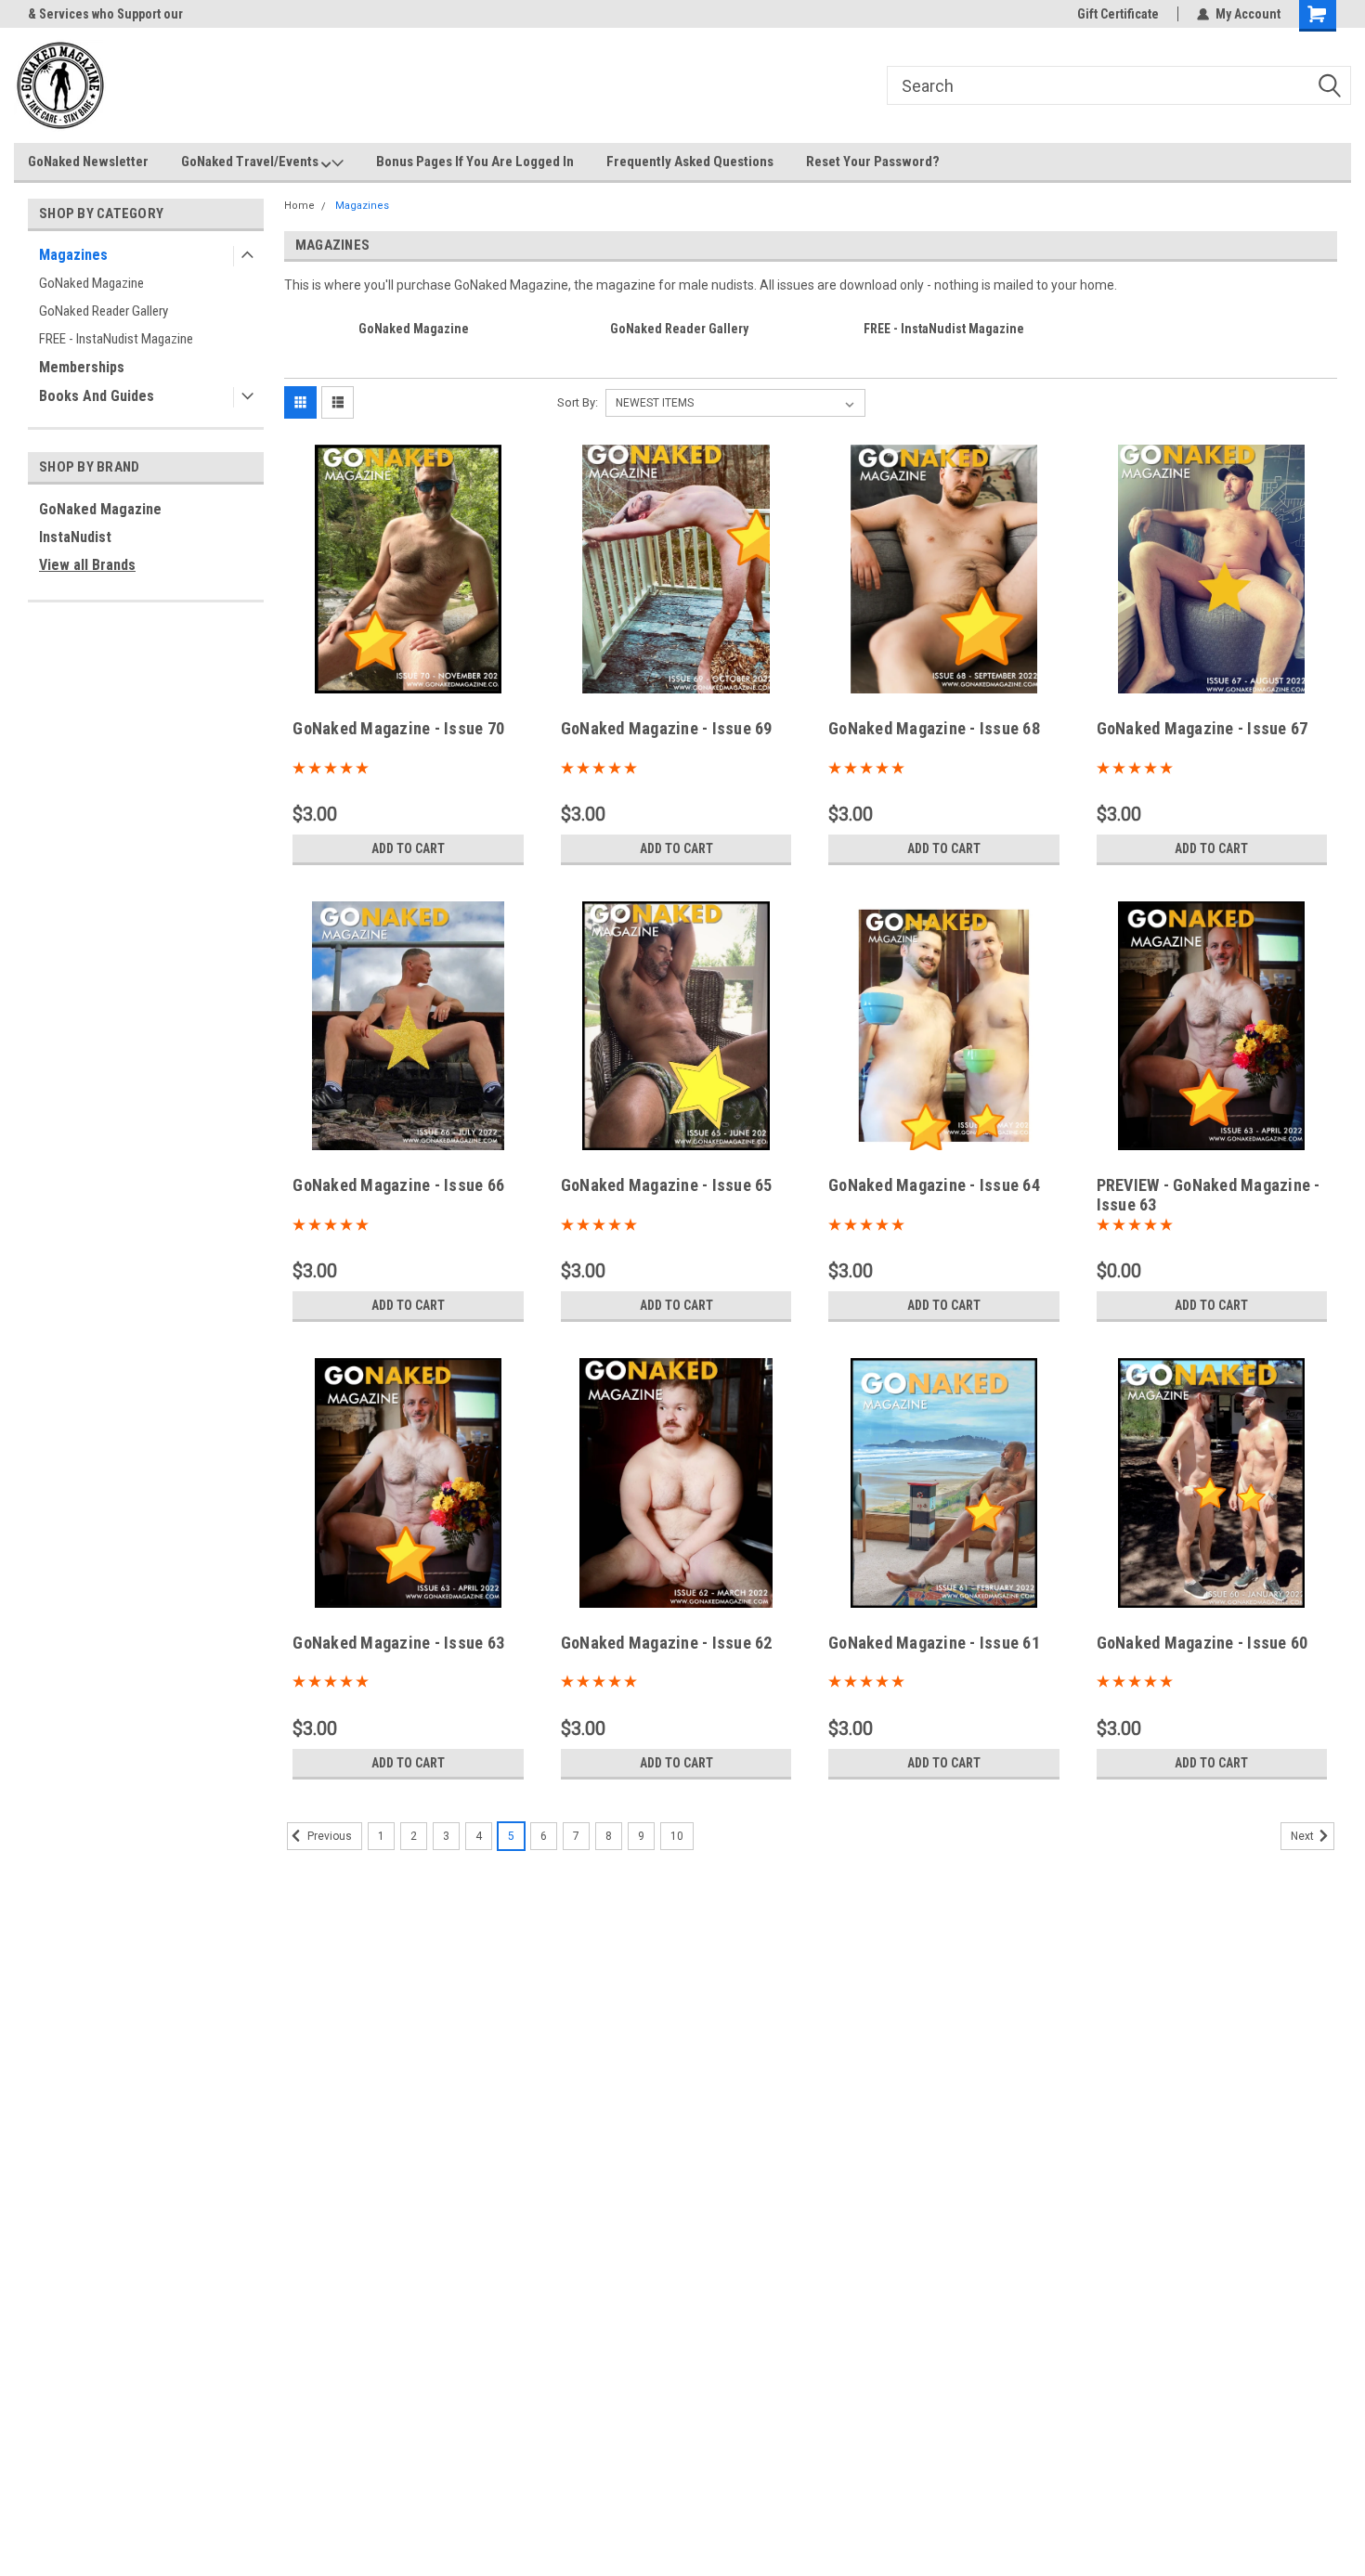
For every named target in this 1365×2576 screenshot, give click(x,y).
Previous (328, 1836)
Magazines (73, 255)
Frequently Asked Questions (690, 162)
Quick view (409, 680)
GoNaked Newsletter (88, 162)
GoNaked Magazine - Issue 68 (934, 728)
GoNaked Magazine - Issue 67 (1202, 728)
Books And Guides (97, 396)
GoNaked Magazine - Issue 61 (934, 1643)
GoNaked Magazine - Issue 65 (667, 1185)
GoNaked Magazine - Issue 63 (398, 1643)
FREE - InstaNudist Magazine (116, 339)
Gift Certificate (1118, 14)
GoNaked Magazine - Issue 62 (667, 1643)
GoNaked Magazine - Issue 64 (934, 1185)
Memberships (82, 367)
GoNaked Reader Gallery (104, 311)
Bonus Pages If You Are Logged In (475, 162)
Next (1304, 1836)
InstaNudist (75, 537)
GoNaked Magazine (91, 283)
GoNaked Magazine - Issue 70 (398, 728)
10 (677, 1836)
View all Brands (87, 565)
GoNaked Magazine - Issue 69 (667, 728)
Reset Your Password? (873, 162)
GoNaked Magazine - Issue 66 (398, 1185)
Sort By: (578, 402)
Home (299, 206)
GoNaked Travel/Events (251, 162)
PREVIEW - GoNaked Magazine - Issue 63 (1209, 1195)
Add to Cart (408, 848)
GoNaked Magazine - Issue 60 (1202, 1643)
